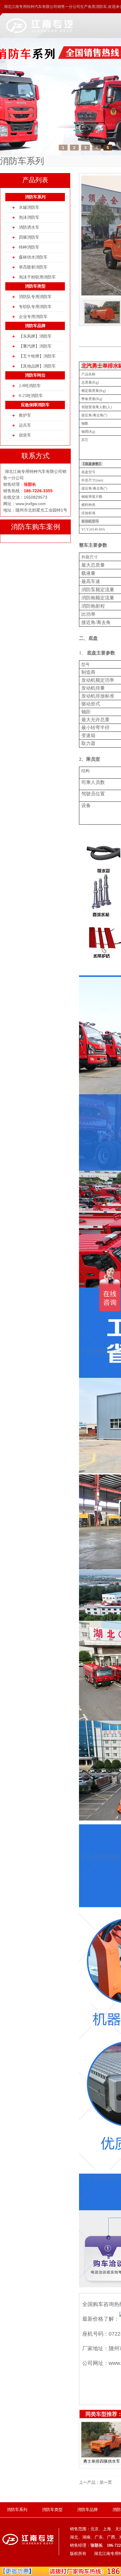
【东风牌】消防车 (35, 336)
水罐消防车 (29, 207)
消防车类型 (35, 286)
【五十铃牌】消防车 (37, 356)
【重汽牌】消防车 (35, 346)
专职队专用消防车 (35, 307)
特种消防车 (29, 247)
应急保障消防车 (35, 405)
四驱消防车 (29, 237)
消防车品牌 (35, 326)
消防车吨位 (35, 375)
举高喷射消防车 (33, 267)
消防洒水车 (29, 227)
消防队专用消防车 (35, 297)
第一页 (106, 2482)
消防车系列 (35, 197)
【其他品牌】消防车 (37, 366)
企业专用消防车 (33, 317)
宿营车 (25, 435)
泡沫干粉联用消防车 (37, 277)
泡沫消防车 (29, 217)
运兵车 (25, 425)
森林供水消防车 (33, 257)
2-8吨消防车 (30, 386)
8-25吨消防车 (31, 396)
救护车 (25, 415)
